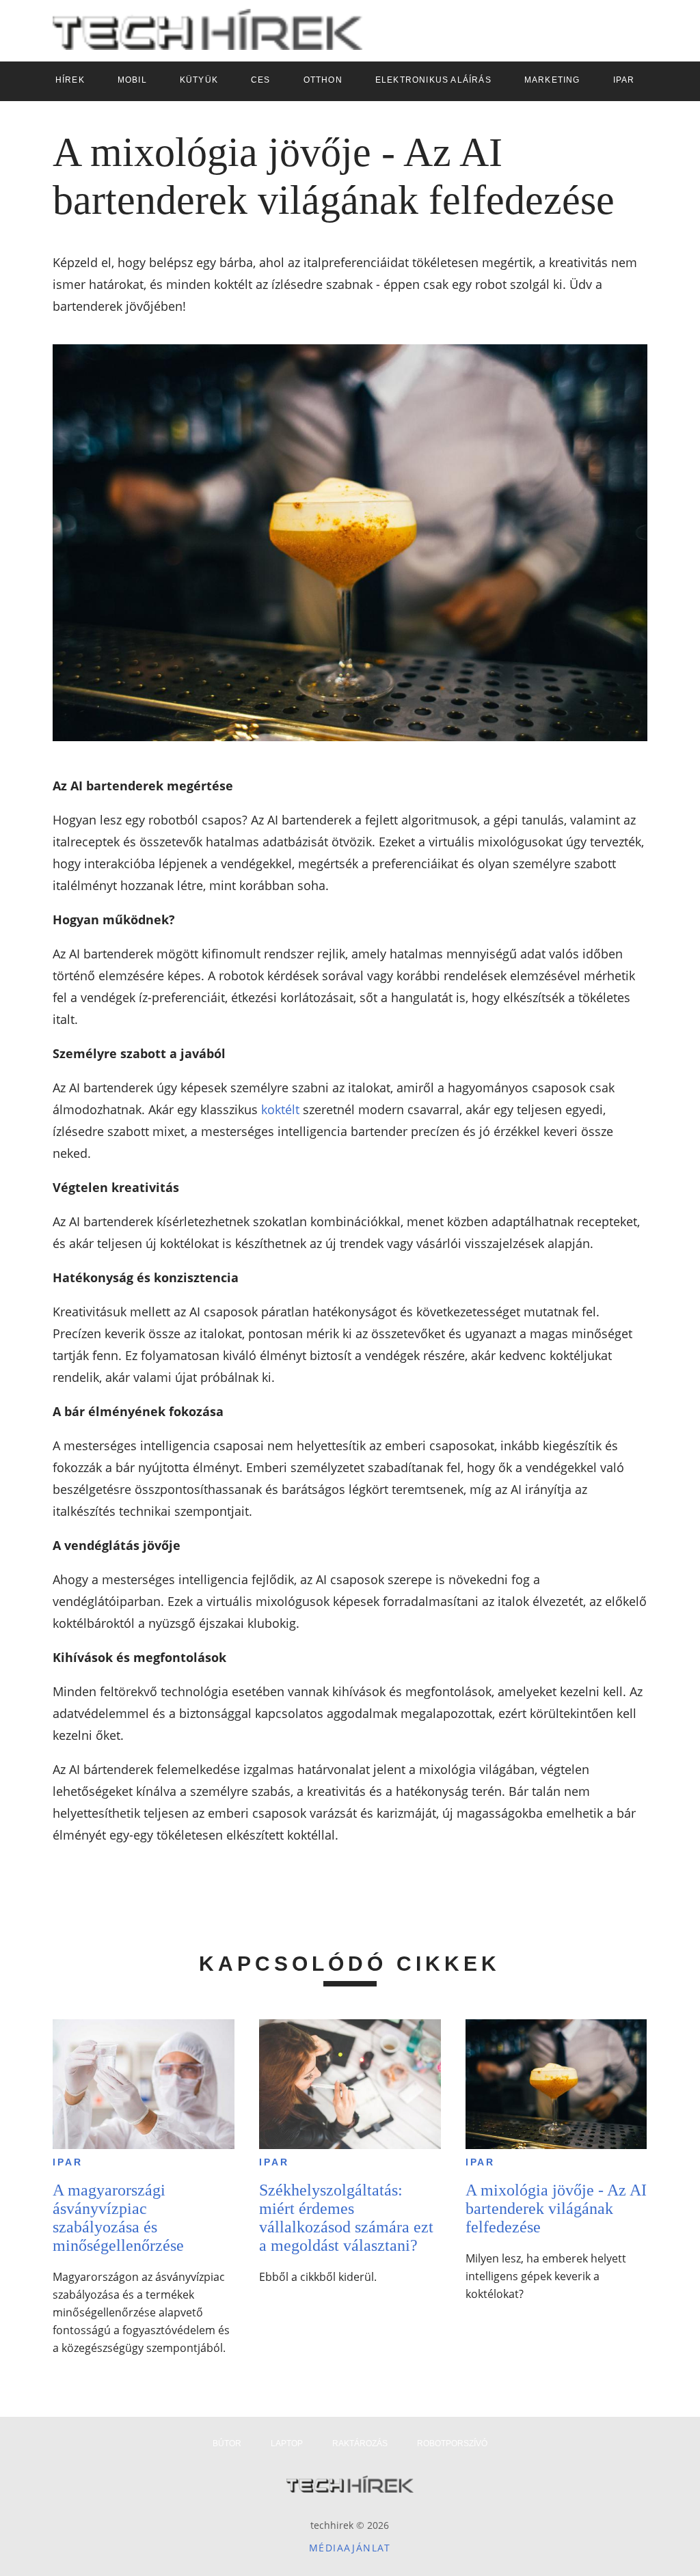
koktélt (280, 1109)
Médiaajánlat (350, 2548)
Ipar (67, 2162)
